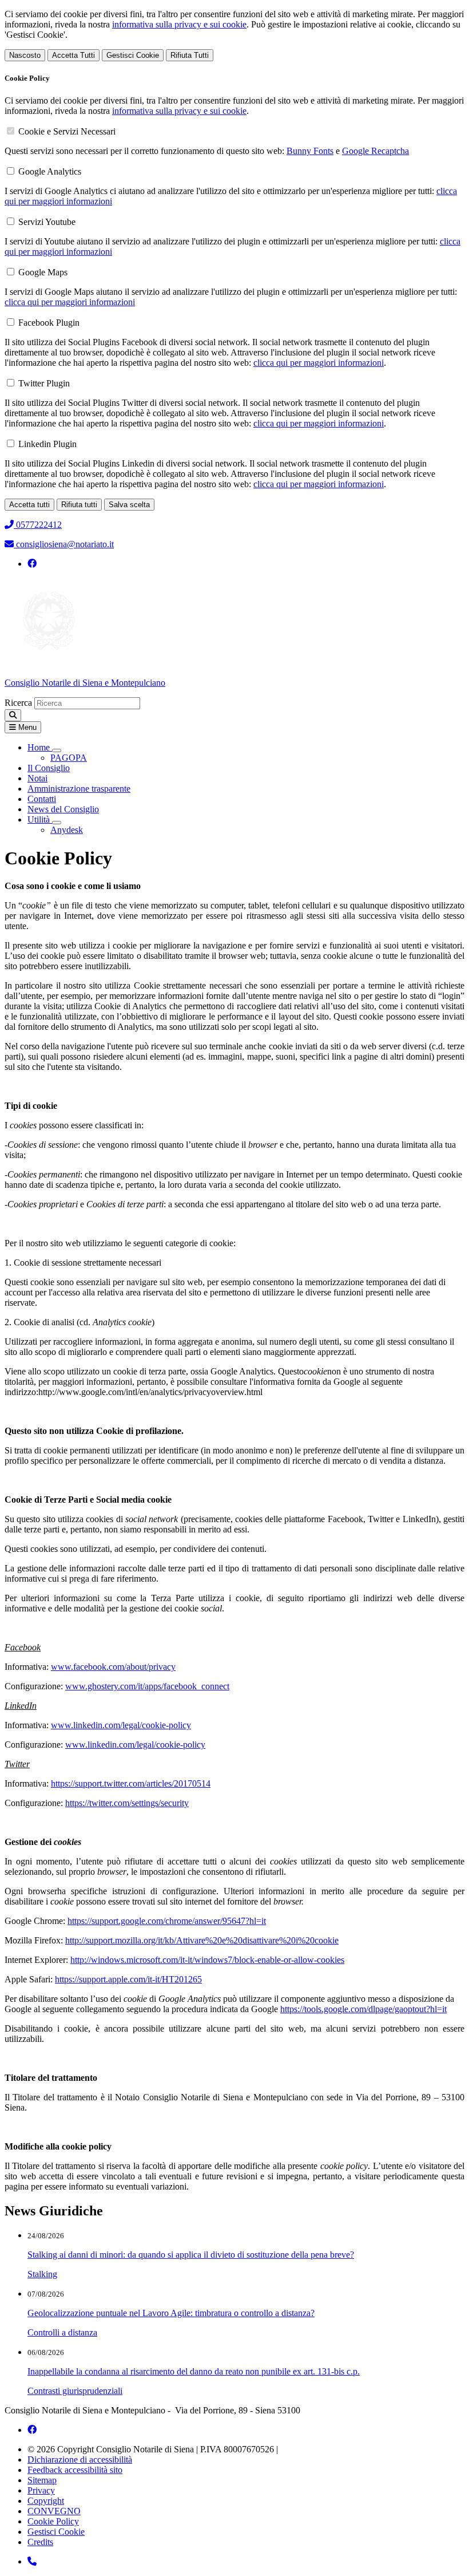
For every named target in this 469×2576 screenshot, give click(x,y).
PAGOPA (69, 758)
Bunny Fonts (310, 151)
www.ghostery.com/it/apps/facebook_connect (147, 1686)
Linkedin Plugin (47, 444)
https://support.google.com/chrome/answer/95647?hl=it (167, 1921)
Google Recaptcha (375, 151)
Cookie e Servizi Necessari (67, 131)
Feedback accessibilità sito (75, 2470)
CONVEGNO (54, 2511)
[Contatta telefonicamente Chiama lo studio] (32, 2561)
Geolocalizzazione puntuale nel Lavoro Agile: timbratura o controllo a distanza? (171, 2313)
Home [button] (40, 747)
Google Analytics (50, 171)
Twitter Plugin (44, 383)
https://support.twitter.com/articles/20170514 (131, 1783)
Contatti (42, 799)
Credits (40, 2542)
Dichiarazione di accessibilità (80, 2460)
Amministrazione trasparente (79, 789)
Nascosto (25, 55)
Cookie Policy (53, 2521)
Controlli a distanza (62, 2332)
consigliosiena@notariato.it (64, 544)
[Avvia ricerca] (13, 715)
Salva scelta (129, 505)
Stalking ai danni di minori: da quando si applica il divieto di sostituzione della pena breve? (191, 2255)
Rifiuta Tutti (190, 55)
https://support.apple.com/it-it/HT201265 (128, 1979)
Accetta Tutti (73, 55)
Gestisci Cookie (133, 55)
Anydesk (67, 830)
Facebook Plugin (49, 323)
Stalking (42, 2274)
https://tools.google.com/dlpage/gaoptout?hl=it (363, 2009)
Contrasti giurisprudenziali (75, 2391)
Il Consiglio (49, 768)
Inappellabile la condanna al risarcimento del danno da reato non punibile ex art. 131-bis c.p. (194, 2371)
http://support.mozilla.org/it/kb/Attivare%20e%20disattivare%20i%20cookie (202, 1940)
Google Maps (43, 272)
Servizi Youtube (47, 222)
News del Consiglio (63, 809)
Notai (37, 778)
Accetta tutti (29, 505)
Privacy (41, 2490)
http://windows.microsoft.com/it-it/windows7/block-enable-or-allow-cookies (207, 1960)
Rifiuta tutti (79, 505)
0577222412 (38, 525)
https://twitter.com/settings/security (127, 1803)
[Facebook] (32, 564)
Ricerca (18, 703)
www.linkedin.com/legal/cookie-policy (121, 1725)
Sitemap (42, 2480)
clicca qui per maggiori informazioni (70, 302)
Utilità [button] (40, 819)
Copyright (46, 2501)
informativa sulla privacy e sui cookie (179, 24)
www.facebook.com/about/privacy (113, 1667)
